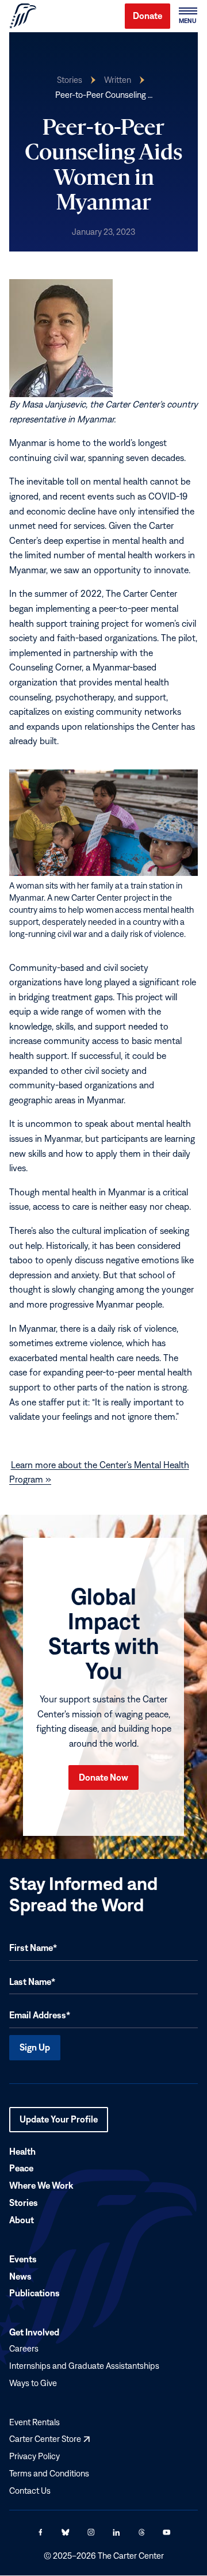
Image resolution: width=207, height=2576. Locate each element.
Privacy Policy (34, 2457)
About (22, 2220)
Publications (34, 2293)
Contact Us (30, 2491)
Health (22, 2151)
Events (23, 2259)
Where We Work (41, 2186)
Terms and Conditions (49, 2473)
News (20, 2276)
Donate (147, 16)
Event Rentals (34, 2422)
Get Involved (34, 2333)
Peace (21, 2169)
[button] (187, 16)
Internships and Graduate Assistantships (84, 2366)
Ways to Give (33, 2383)
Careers (24, 2349)
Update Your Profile (59, 2123)
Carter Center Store (49, 2439)
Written (118, 80)
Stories (70, 80)
